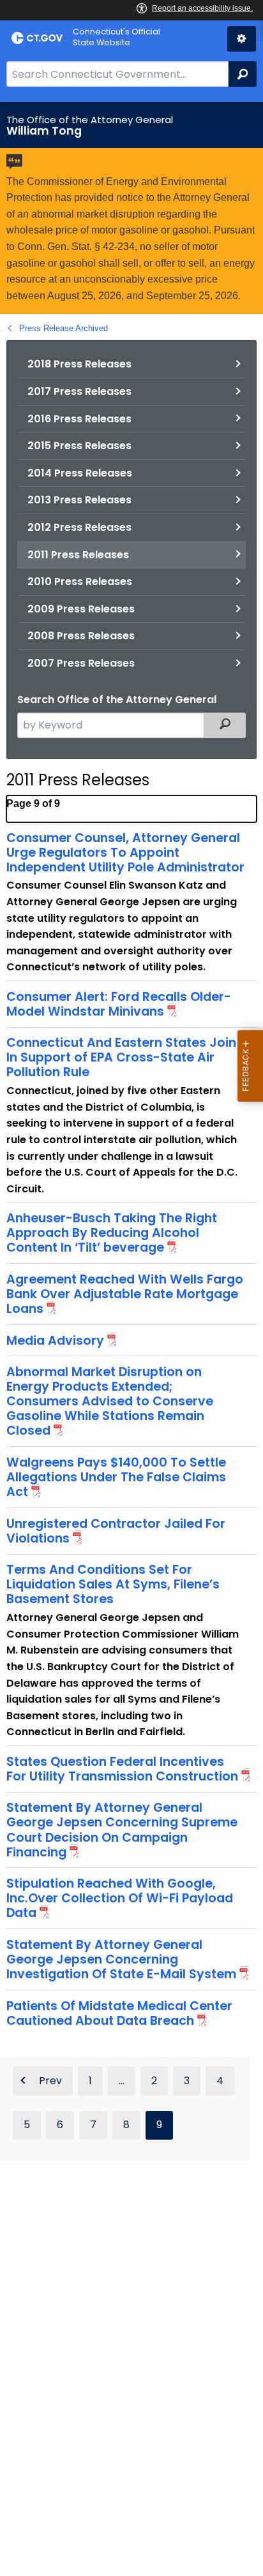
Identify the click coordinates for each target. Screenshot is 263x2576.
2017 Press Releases (79, 391)
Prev (50, 2081)
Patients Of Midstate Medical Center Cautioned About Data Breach (119, 2013)
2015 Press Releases (79, 446)
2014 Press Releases (80, 473)
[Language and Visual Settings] (242, 39)
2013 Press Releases (79, 500)
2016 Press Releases (79, 419)
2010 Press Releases (80, 581)
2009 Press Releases (81, 609)
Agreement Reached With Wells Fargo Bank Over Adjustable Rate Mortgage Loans (125, 1294)
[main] (131, 1339)
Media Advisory (55, 1341)
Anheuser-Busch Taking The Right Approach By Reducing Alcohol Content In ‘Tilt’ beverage (112, 1233)
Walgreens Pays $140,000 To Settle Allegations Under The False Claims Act (116, 1477)
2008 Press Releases (81, 636)
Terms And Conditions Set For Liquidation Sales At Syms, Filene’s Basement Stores (113, 1584)
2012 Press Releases (79, 527)
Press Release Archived (64, 328)
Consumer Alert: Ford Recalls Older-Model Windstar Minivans (119, 1004)
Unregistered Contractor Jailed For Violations (116, 1531)
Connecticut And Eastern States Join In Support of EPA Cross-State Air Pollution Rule (121, 1057)
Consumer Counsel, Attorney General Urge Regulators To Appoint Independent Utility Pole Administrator (125, 853)
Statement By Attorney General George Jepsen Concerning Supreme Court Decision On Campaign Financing (122, 1830)
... (122, 2081)
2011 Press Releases (78, 555)
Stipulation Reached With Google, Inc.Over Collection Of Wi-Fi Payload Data (120, 1898)
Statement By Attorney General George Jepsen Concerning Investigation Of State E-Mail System (121, 1959)
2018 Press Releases (79, 364)
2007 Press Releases (81, 663)
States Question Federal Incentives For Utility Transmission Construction (122, 1769)
